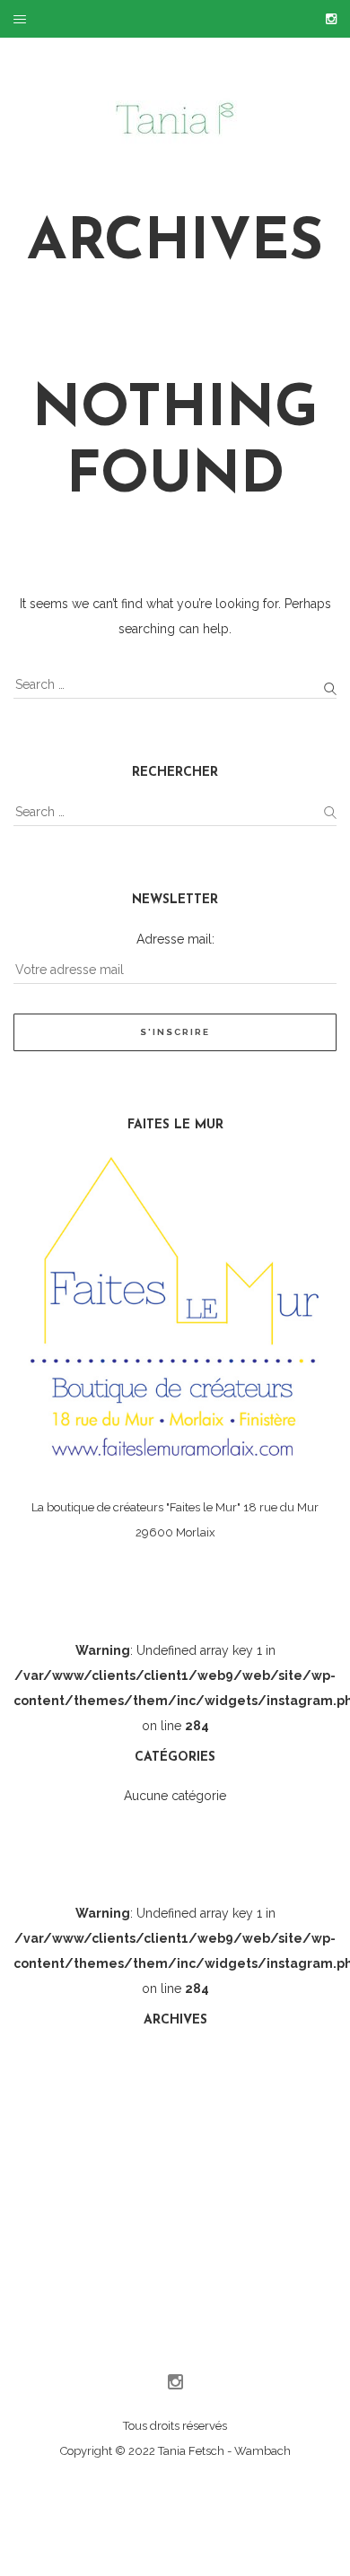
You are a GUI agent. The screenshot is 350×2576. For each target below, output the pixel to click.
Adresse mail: (175, 939)
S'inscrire (175, 1032)
